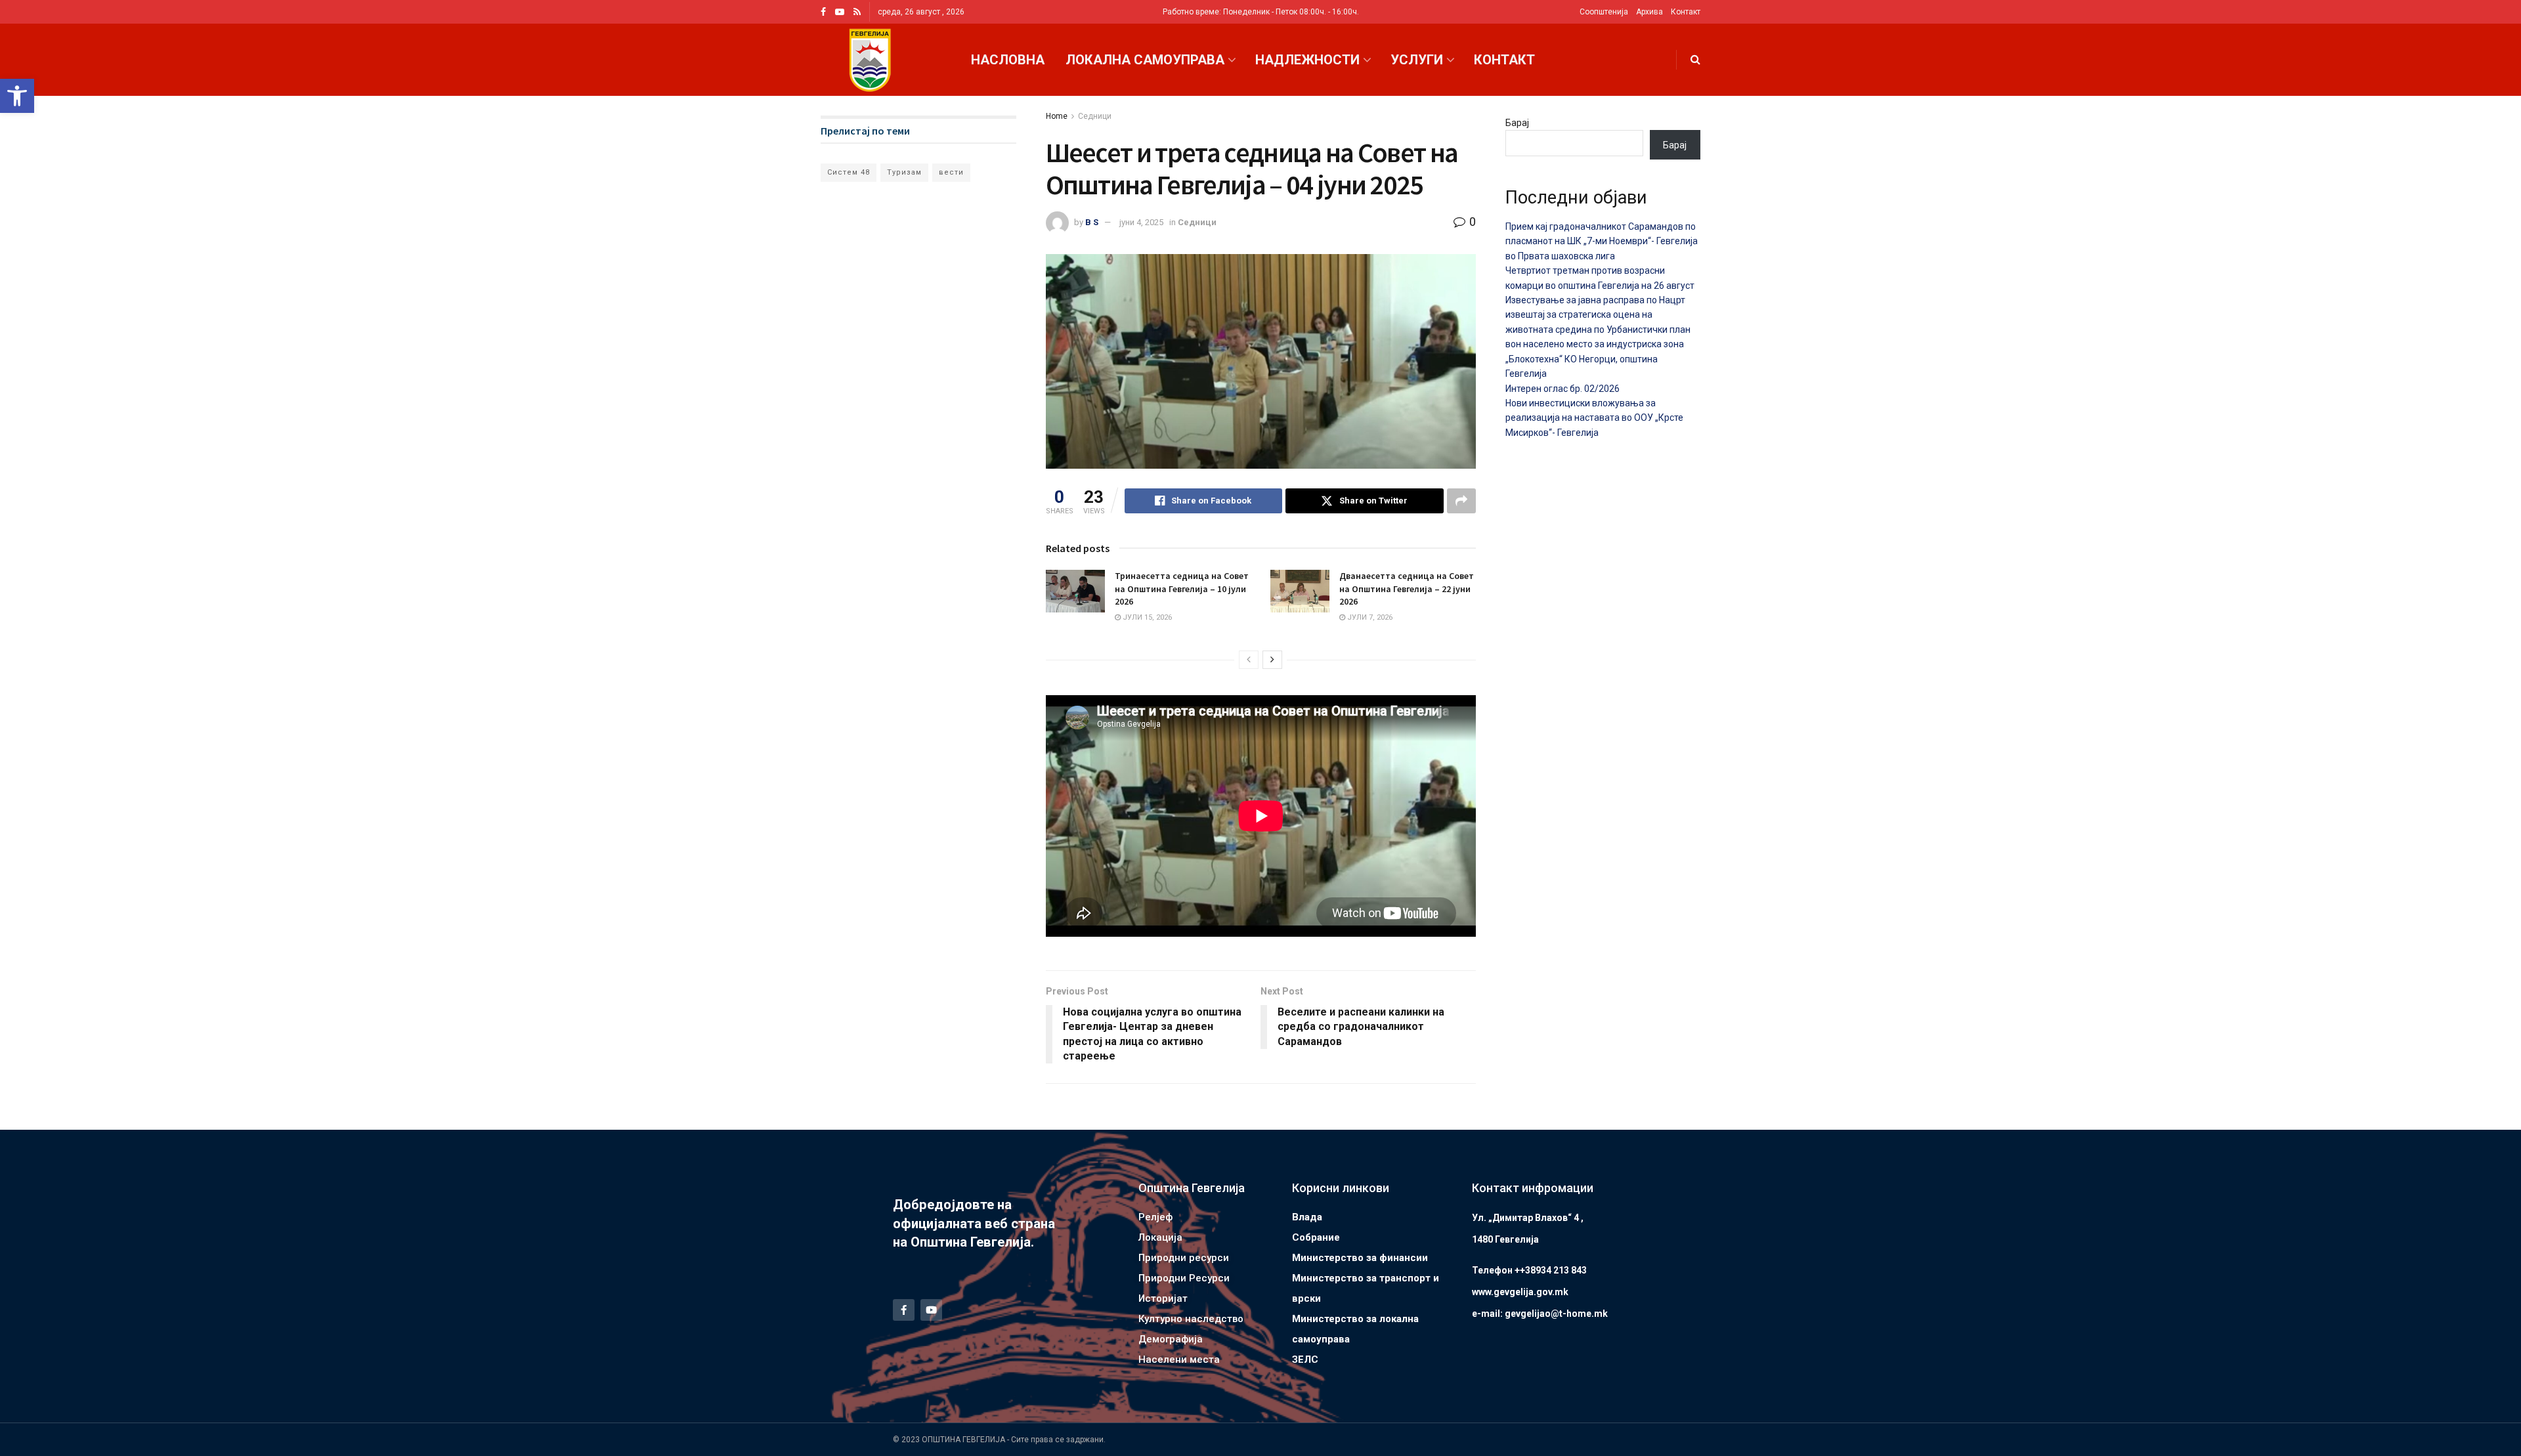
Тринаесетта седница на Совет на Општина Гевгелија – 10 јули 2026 (1182, 589)
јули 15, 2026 (1146, 617)
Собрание (1316, 1237)
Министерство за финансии (1360, 1258)
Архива (1649, 12)
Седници (1095, 116)
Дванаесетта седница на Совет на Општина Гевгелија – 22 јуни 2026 (1407, 589)
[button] (17, 96)
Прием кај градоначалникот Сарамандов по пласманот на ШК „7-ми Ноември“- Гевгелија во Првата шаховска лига (1602, 241)
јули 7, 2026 (1369, 617)
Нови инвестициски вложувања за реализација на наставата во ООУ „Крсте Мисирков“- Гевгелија (1594, 418)
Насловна (1008, 60)
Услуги (1417, 60)
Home (1057, 116)
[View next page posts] (1272, 660)
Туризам (904, 172)
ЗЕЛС (1305, 1360)
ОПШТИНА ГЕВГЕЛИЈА (963, 1440)
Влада (1307, 1217)
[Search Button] (1695, 60)
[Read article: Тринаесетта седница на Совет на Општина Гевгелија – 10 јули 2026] (1075, 591)
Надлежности (1307, 60)
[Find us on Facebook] (823, 12)
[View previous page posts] (1249, 660)
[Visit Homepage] (870, 60)
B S (1092, 222)
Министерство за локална (1355, 1319)
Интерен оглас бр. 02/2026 (1562, 389)
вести (951, 172)
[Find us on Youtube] (840, 12)
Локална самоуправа (1145, 60)
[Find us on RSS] (857, 12)
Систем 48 (849, 172)
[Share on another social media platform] (1461, 501)
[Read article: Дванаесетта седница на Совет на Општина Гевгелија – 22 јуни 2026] (1300, 591)
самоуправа (1321, 1339)
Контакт (1686, 12)
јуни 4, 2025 (1141, 222)
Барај (1517, 123)
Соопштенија (1604, 12)
